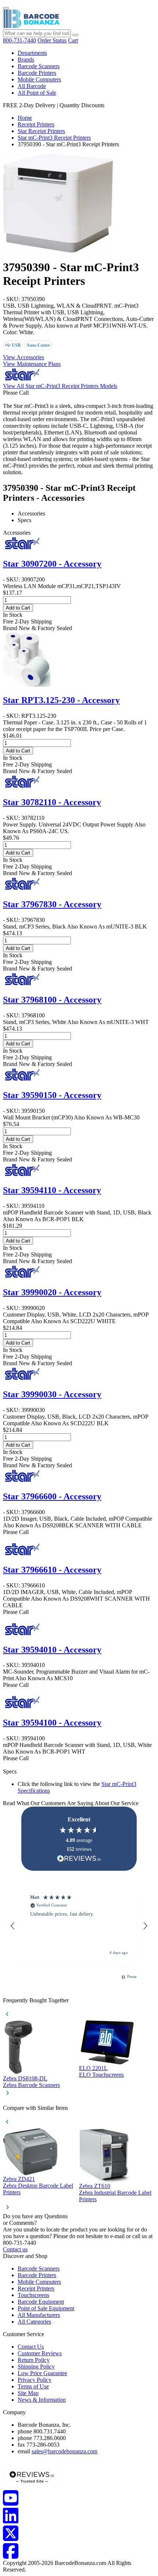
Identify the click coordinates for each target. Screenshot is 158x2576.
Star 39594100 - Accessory (52, 1723)
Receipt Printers (36, 124)
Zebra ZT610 (95, 2186)
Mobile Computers (39, 79)
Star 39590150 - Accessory (52, 1095)
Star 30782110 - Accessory (52, 802)
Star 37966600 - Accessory (52, 1496)
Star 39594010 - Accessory (52, 1650)
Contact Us (31, 2347)
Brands (26, 60)
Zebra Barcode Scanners (31, 2085)
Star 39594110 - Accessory (52, 1190)
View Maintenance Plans (32, 364)
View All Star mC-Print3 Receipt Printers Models (60, 386)
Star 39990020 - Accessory (52, 1292)
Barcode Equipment (41, 2302)
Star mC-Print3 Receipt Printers (54, 138)
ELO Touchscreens (101, 2075)
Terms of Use (33, 2386)
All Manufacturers (39, 2315)
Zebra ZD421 (19, 2179)
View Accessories (24, 357)
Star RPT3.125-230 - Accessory (61, 700)
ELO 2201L (93, 2068)
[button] (13, 1926)
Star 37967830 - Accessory (52, 904)
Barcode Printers (37, 73)
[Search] (75, 35)
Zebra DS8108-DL (25, 2078)
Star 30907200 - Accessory (52, 564)
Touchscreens (33, 2295)
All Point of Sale (37, 93)
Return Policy (34, 2360)
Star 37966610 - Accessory (52, 1570)
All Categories (34, 2322)
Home (25, 118)
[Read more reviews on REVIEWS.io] (79, 1858)
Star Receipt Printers (41, 131)
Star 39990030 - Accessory (52, 1394)
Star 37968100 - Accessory (52, 1000)
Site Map (28, 2393)
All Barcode (32, 86)
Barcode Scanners (39, 66)
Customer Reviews (40, 2353)
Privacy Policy (35, 2380)
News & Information (42, 2400)
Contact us (15, 2249)
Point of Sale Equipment (46, 2308)
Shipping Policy (36, 2367)
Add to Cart (18, 608)
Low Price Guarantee (42, 2373)
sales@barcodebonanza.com (64, 2451)
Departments (32, 53)
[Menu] (6, 8)
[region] (79, 1926)
